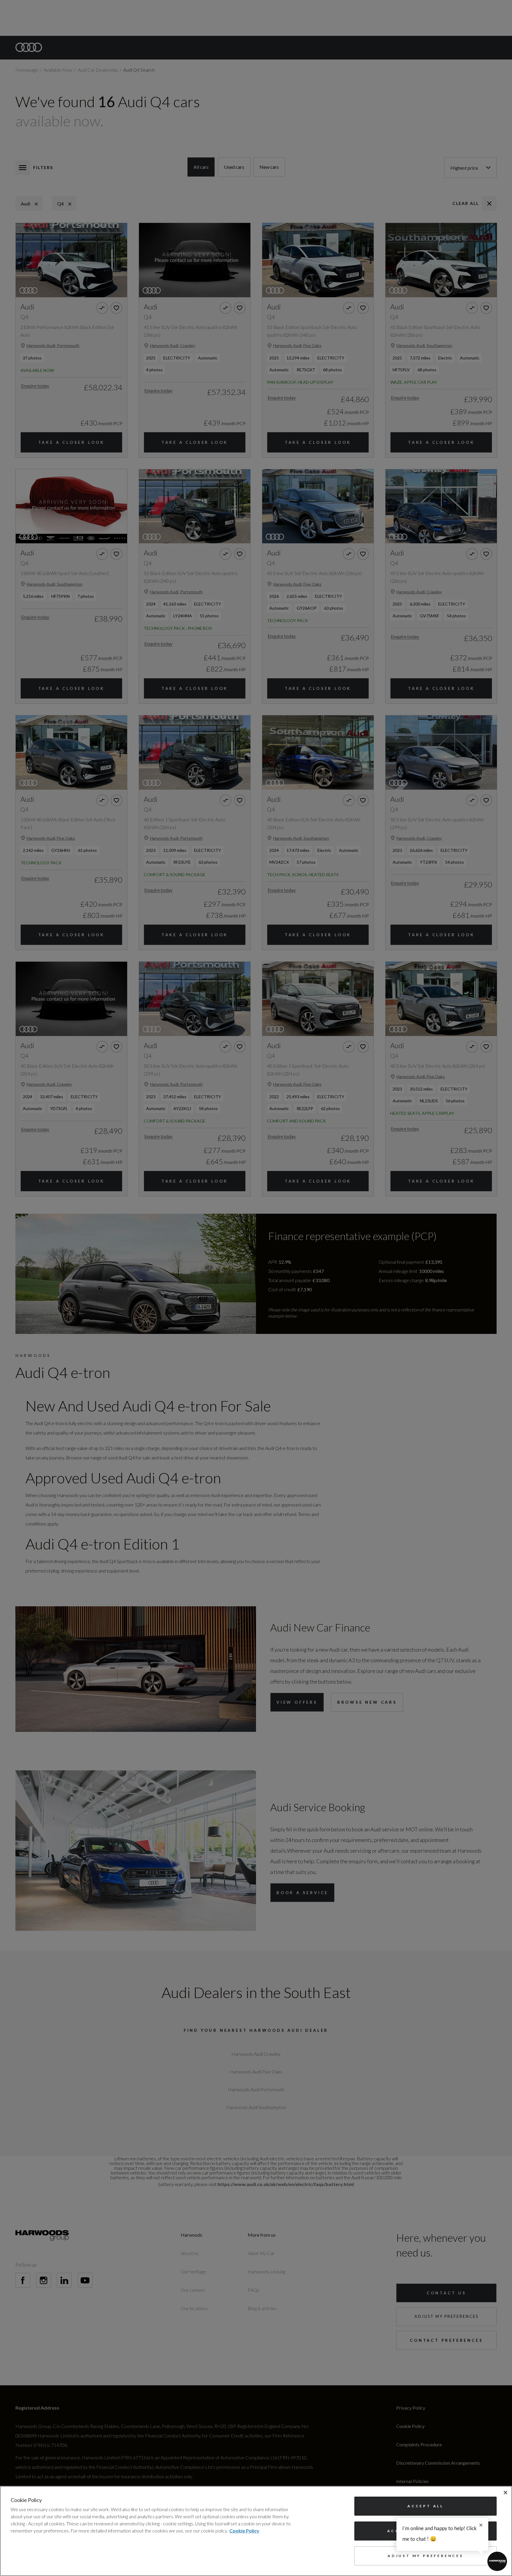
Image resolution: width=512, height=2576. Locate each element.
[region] (256, 2531)
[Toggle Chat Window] (497, 2561)
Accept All (425, 2506)
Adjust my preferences (425, 2556)
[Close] (505, 2493)
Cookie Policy (244, 2531)
